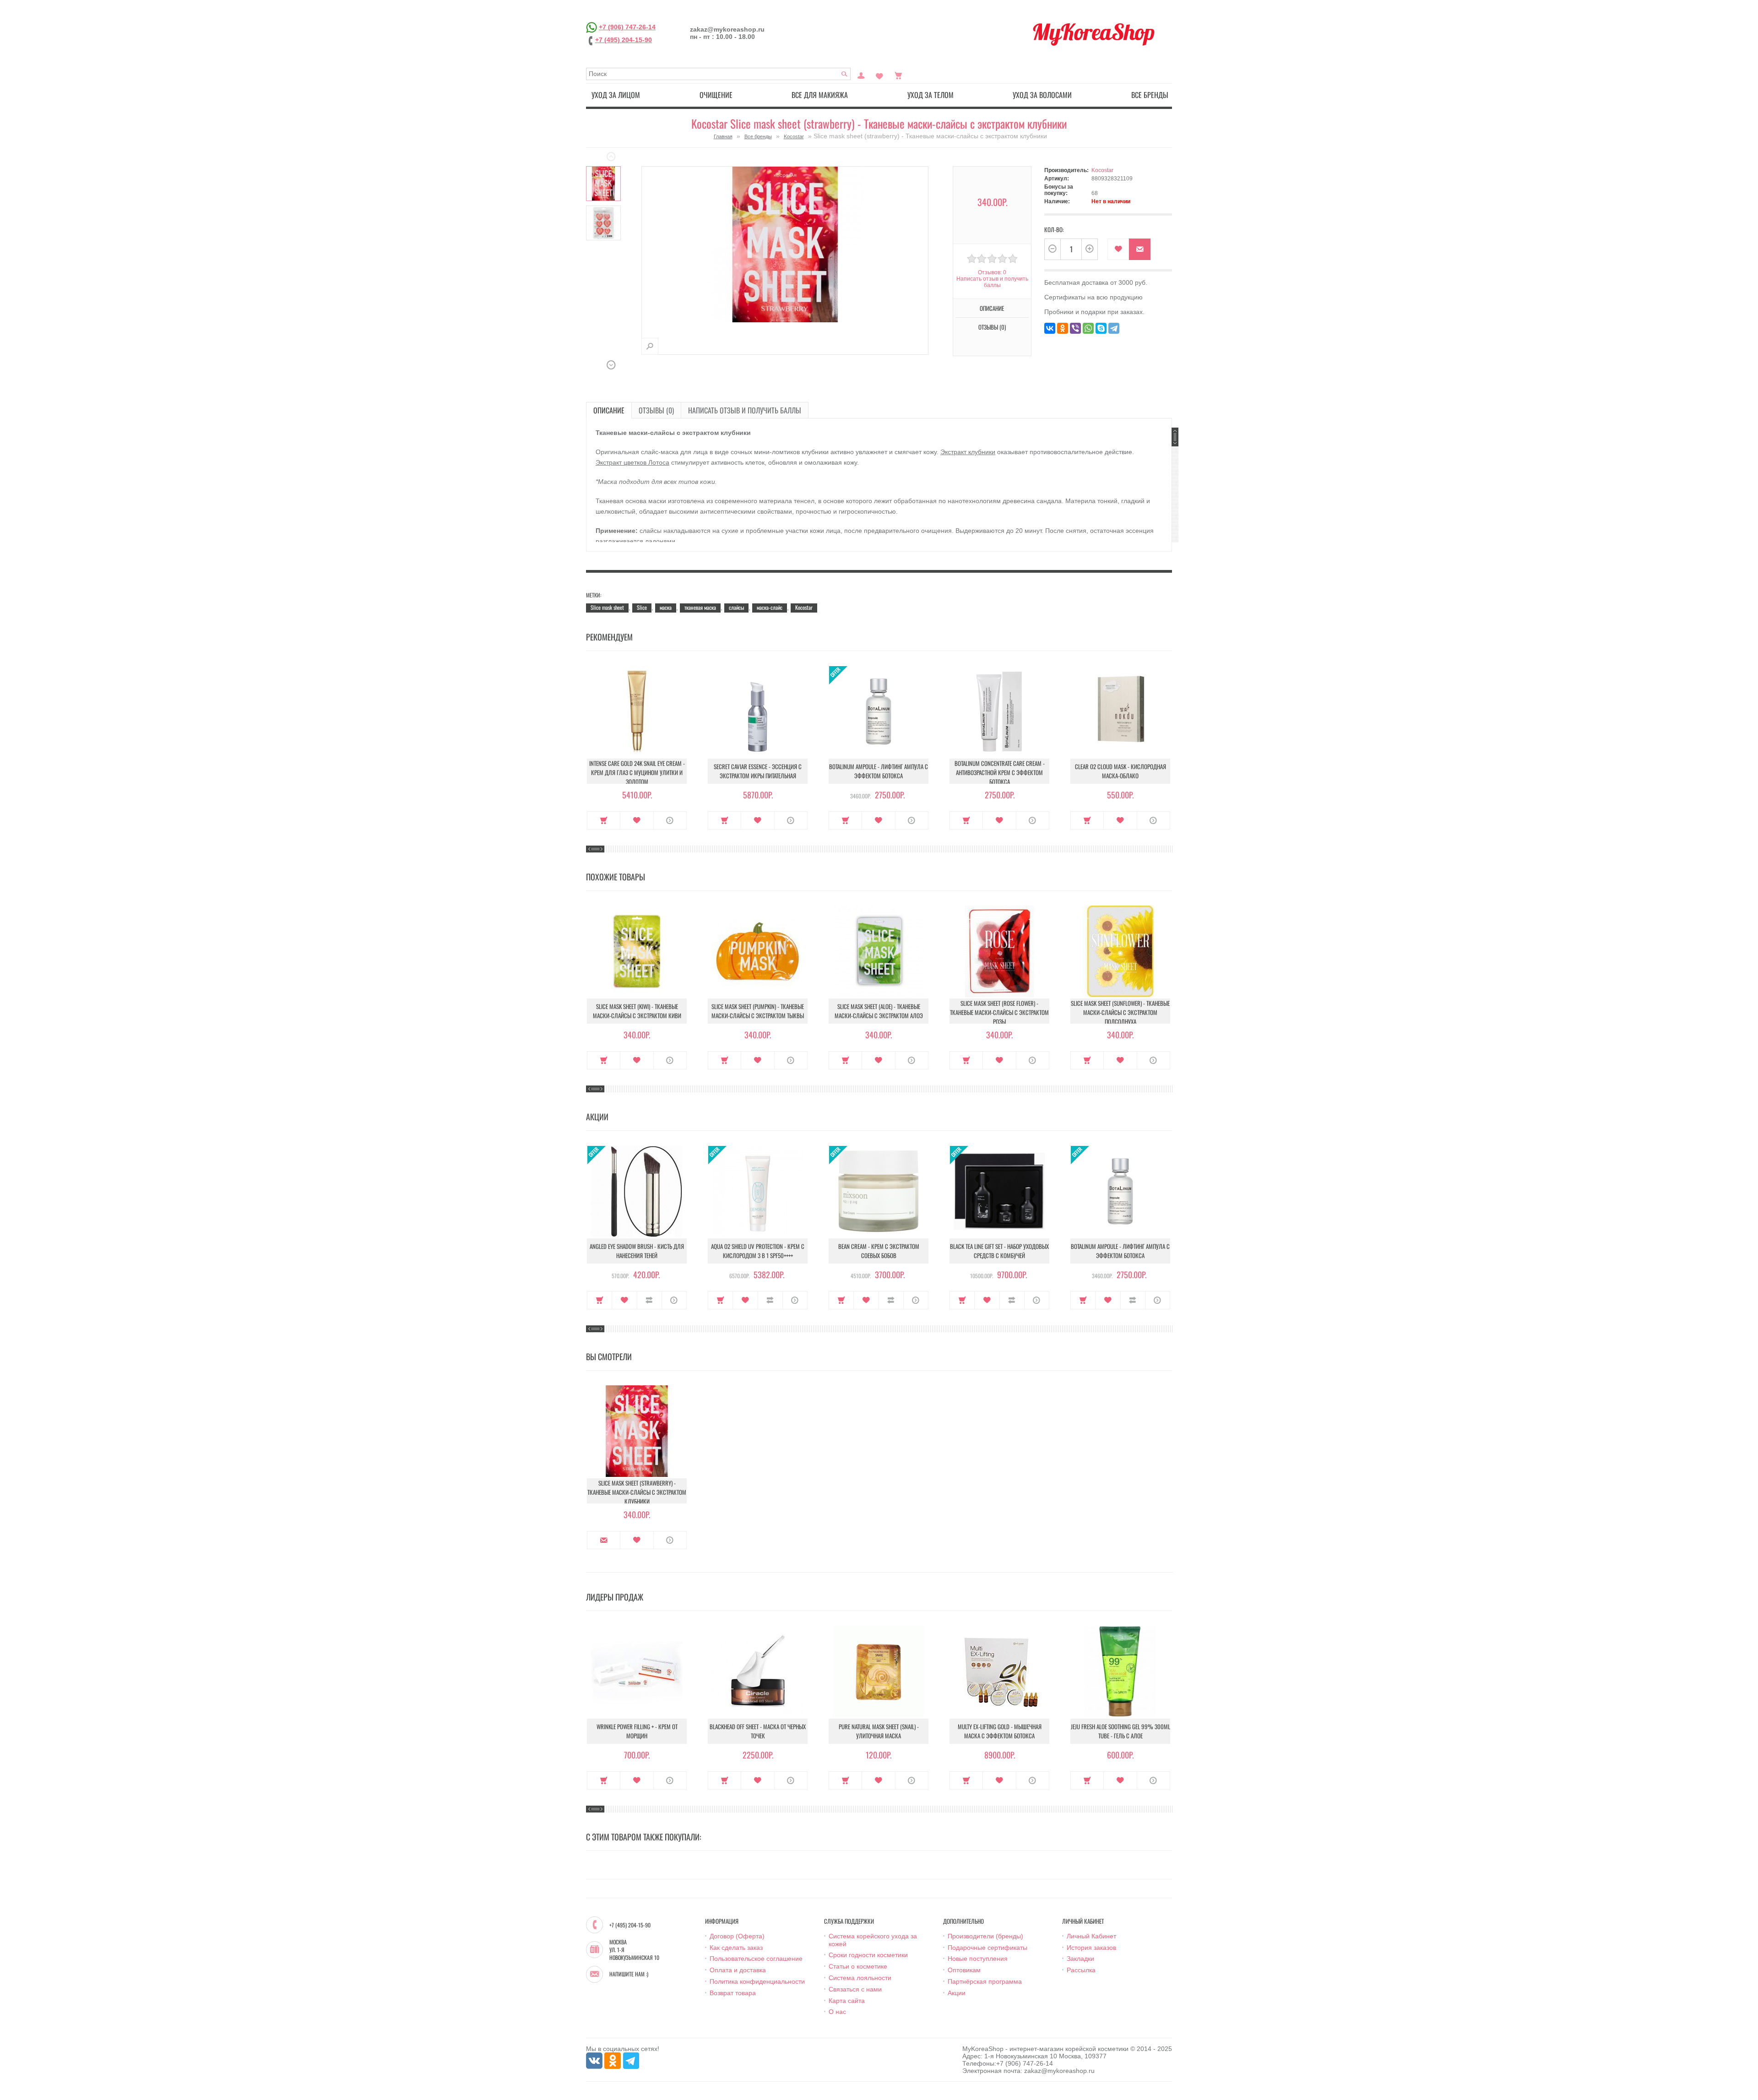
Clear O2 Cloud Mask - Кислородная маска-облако (1120, 771)
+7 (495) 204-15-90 (624, 40)
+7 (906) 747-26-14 (627, 27)
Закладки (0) (879, 75)
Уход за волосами (1042, 95)
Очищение (716, 95)
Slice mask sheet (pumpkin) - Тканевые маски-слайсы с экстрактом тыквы (758, 1011)
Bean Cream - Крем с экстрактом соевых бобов (879, 1251)
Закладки (1080, 1959)
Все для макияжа (820, 95)
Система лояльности (860, 1978)
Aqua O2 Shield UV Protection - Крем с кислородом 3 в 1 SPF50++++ (758, 1251)
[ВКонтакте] (1050, 328)
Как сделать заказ (736, 1948)
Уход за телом (931, 95)
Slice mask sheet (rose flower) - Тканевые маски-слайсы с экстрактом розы (999, 1012)
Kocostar (794, 136)
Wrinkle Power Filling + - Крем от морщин (637, 1731)
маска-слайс (770, 607)
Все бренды (1150, 95)
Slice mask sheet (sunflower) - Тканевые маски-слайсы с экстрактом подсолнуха (1120, 1012)
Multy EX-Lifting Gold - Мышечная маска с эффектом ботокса (1000, 1731)
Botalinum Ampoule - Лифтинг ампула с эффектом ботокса (879, 771)
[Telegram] (1114, 328)
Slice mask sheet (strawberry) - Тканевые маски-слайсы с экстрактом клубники (637, 1492)
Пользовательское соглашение (756, 1959)
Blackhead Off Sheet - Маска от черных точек (758, 1731)
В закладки (1118, 249)
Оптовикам (964, 1970)
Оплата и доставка (738, 1970)
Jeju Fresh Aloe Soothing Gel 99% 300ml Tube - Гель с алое (1120, 1731)
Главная (723, 136)
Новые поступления (978, 1959)
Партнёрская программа (985, 1981)
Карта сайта (847, 2001)
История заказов (1091, 1948)
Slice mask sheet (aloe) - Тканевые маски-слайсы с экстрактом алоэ (879, 1011)
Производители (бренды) (985, 1936)
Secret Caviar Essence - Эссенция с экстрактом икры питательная (758, 771)
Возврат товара (733, 1993)
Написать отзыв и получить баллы (745, 410)
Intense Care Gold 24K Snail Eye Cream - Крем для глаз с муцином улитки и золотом (637, 772)
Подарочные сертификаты (988, 1948)
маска (666, 607)
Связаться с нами (855, 1989)
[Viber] (1075, 328)
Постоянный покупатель (861, 75)
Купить (604, 820)
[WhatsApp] (1088, 328)
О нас (837, 2012)
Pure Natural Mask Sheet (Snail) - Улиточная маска (879, 1731)
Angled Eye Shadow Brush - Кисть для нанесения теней (637, 1251)
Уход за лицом (616, 95)
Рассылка (1081, 1970)
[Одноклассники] (1063, 328)
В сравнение (649, 1300)
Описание (609, 410)
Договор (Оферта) (737, 1936)
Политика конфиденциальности (757, 1981)
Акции (957, 1993)
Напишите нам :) (629, 1974)
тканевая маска (700, 607)
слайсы (736, 607)
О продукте (670, 820)
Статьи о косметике (858, 1966)
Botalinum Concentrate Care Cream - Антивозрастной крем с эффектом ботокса (1000, 772)
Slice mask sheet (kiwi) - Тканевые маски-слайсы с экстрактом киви (637, 1011)
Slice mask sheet (607, 607)
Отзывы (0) (656, 410)
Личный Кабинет (1091, 1936)
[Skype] (1101, 328)
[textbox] (718, 74)
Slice (642, 607)
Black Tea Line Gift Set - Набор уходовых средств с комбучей (999, 1251)
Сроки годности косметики (868, 1955)
